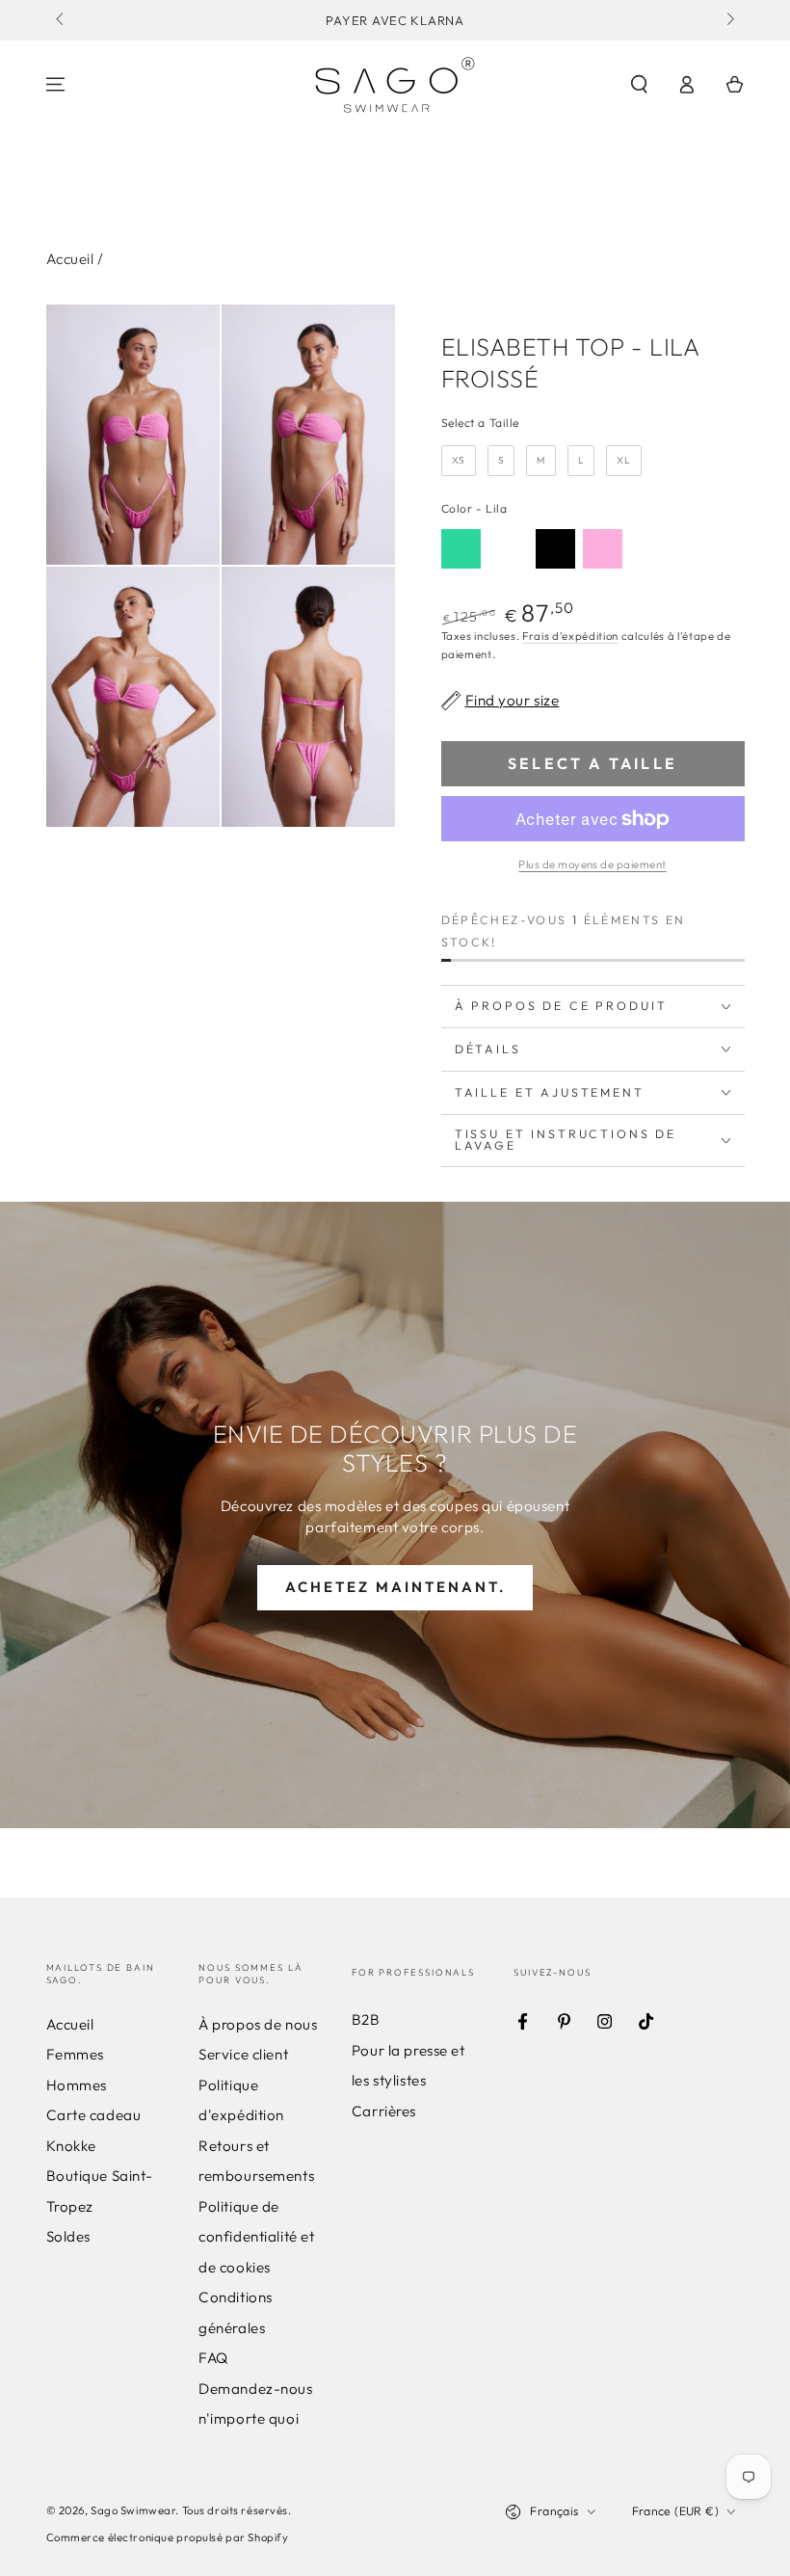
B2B (366, 2019)
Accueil (70, 259)
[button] (639, 85)
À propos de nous (258, 2024)
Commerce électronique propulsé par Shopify (168, 2537)
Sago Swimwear (133, 2510)
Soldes (68, 2236)
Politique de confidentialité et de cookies (256, 2237)
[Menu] (55, 85)
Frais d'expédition (570, 636)
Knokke (71, 2146)
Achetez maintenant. (395, 1587)
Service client (243, 2054)
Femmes (75, 2054)
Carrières (384, 2111)
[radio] (459, 461)
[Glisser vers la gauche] (62, 20)
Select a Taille (481, 423)
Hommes (77, 2085)
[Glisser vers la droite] (728, 20)
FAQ (213, 2358)
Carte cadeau (94, 2115)
